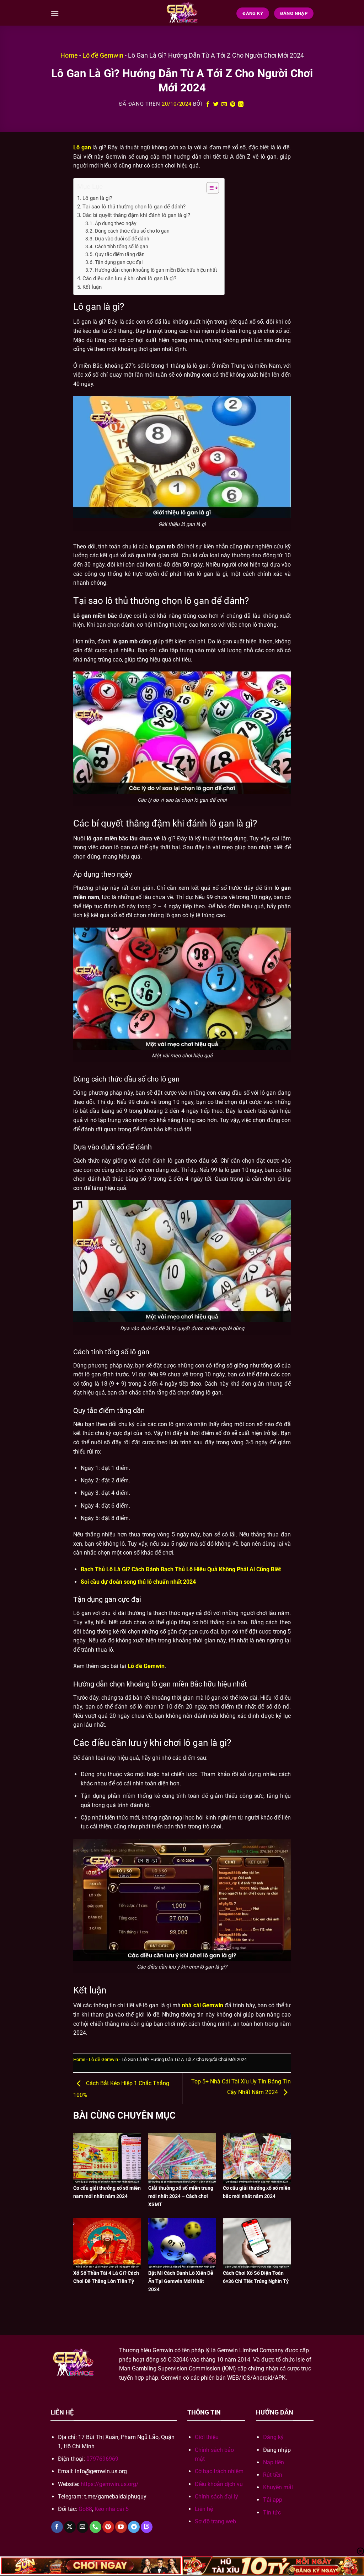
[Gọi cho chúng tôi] (95, 2527)
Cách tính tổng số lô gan (122, 246)
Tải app (273, 2500)
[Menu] (55, 13)
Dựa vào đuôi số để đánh (122, 239)
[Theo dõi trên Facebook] (57, 2527)
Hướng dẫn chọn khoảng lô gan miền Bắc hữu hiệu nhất (156, 270)
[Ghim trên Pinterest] (233, 104)
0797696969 (102, 2459)
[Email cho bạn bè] (224, 104)
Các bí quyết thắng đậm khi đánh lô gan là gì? (136, 215)
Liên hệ (204, 2509)
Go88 (85, 2509)
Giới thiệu (207, 2437)
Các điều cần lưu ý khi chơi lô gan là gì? (129, 278)
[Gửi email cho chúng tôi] (83, 2527)
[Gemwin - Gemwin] (182, 13)
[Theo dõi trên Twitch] (147, 2527)
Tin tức (272, 2513)
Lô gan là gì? (97, 198)
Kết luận (92, 287)
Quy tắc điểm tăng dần (120, 254)
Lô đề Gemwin (103, 55)
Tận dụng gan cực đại (119, 262)
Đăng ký (273, 2437)
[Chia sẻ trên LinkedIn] (241, 104)
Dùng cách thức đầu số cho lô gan (132, 231)
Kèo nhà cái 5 (112, 2509)
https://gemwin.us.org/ (110, 2484)
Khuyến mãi (278, 2487)
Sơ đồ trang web (215, 2521)
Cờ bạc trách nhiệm (219, 2471)
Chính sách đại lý (216, 2497)
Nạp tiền (274, 2462)
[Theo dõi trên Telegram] (134, 2527)
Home (69, 55)
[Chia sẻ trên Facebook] (208, 104)
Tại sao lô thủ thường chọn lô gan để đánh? (134, 207)
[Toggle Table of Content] (209, 188)
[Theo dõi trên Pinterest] (108, 2527)
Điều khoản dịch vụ (219, 2484)
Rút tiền (273, 2475)
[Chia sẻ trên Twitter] (216, 104)
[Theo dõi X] (70, 2527)
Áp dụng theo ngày (116, 223)
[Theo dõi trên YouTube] (121, 2527)
